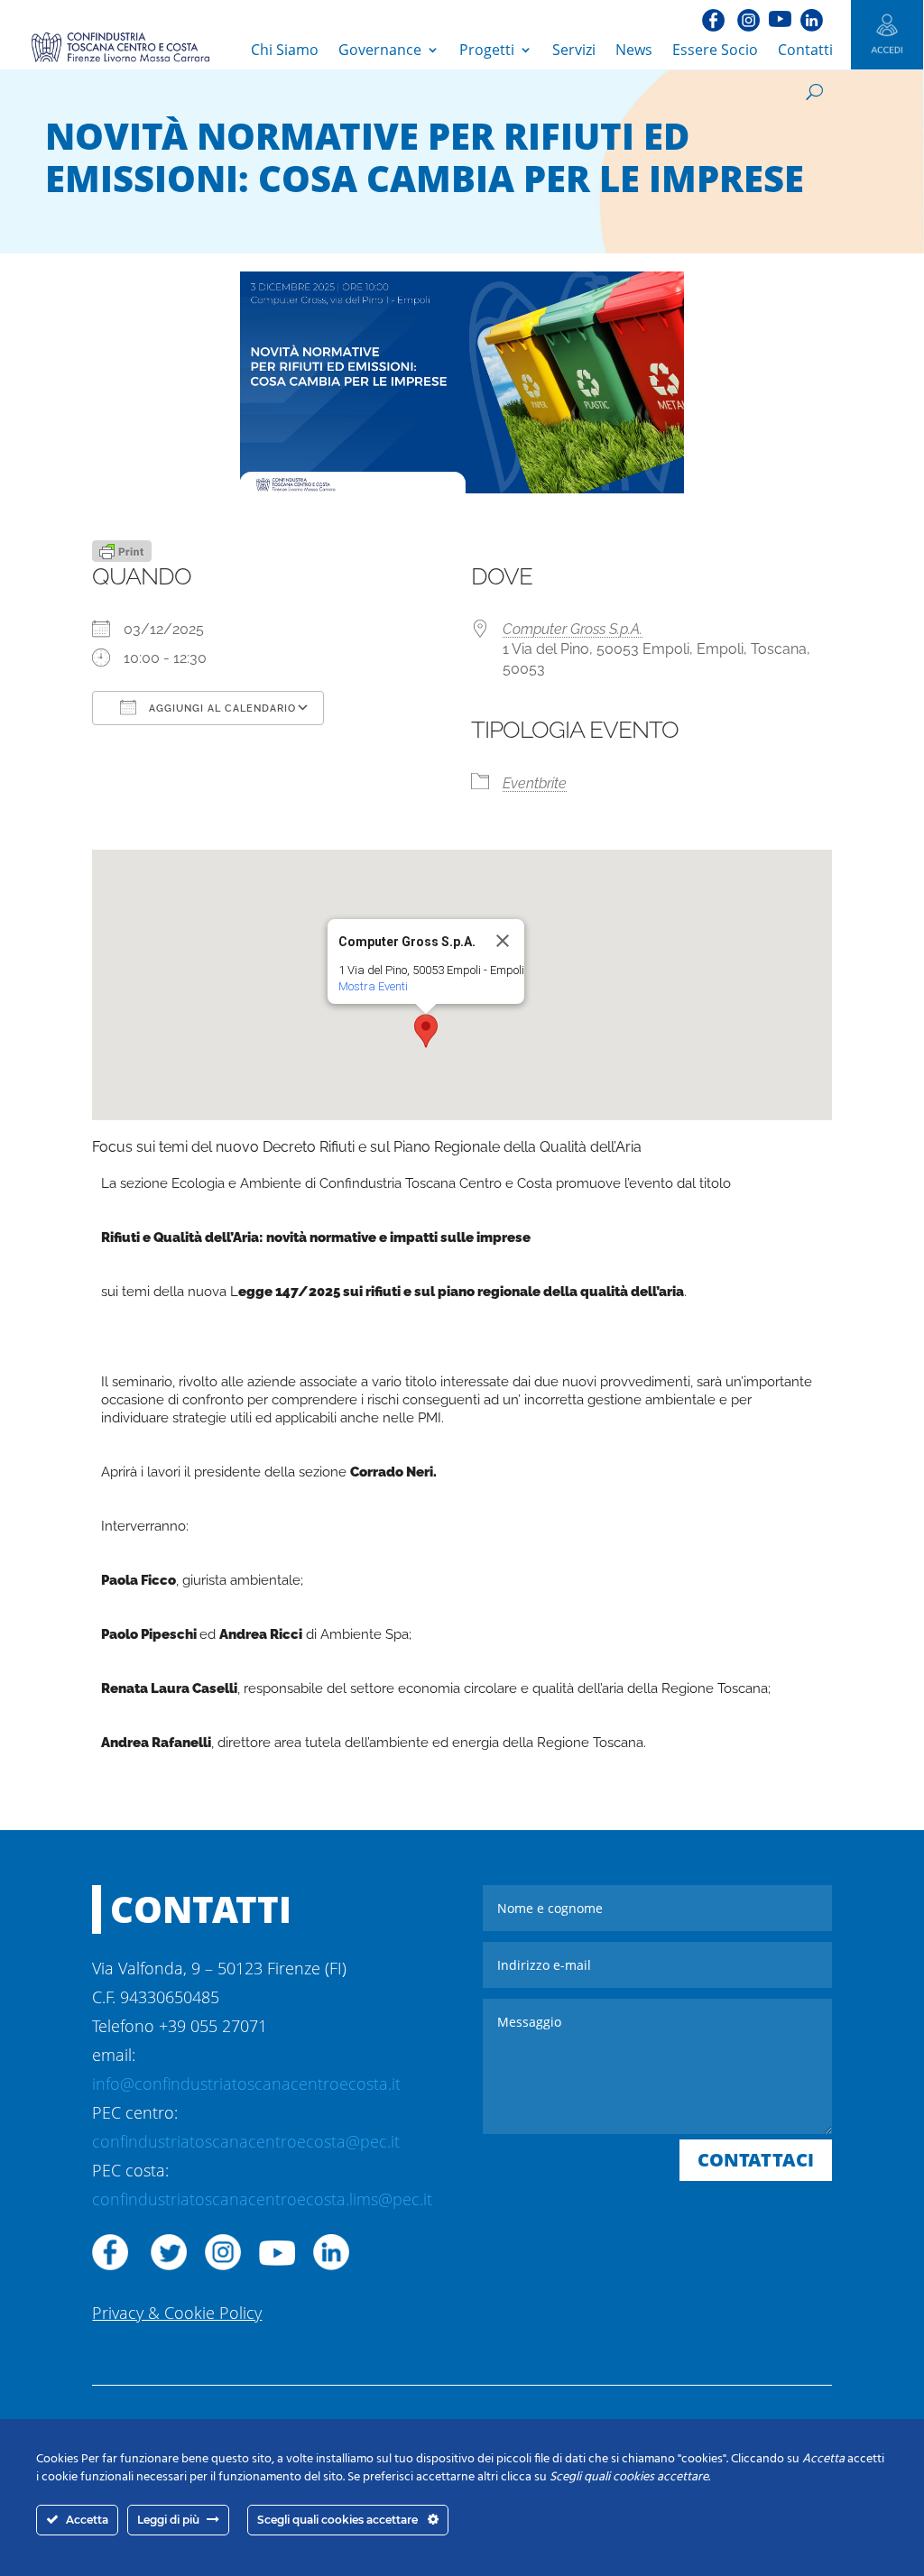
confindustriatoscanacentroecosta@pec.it (246, 2141)
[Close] (503, 941)
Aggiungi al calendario (221, 708)
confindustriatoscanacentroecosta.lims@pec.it (262, 2199)
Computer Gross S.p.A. (573, 629)
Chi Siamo (285, 50)
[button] (426, 1031)
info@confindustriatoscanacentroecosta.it (246, 2084)
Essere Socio (715, 50)
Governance (380, 50)
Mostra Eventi (373, 986)
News (634, 50)
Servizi (574, 50)
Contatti (805, 50)
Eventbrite (535, 783)
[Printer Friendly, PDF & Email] (122, 549)
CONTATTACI (756, 2160)
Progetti (487, 50)
